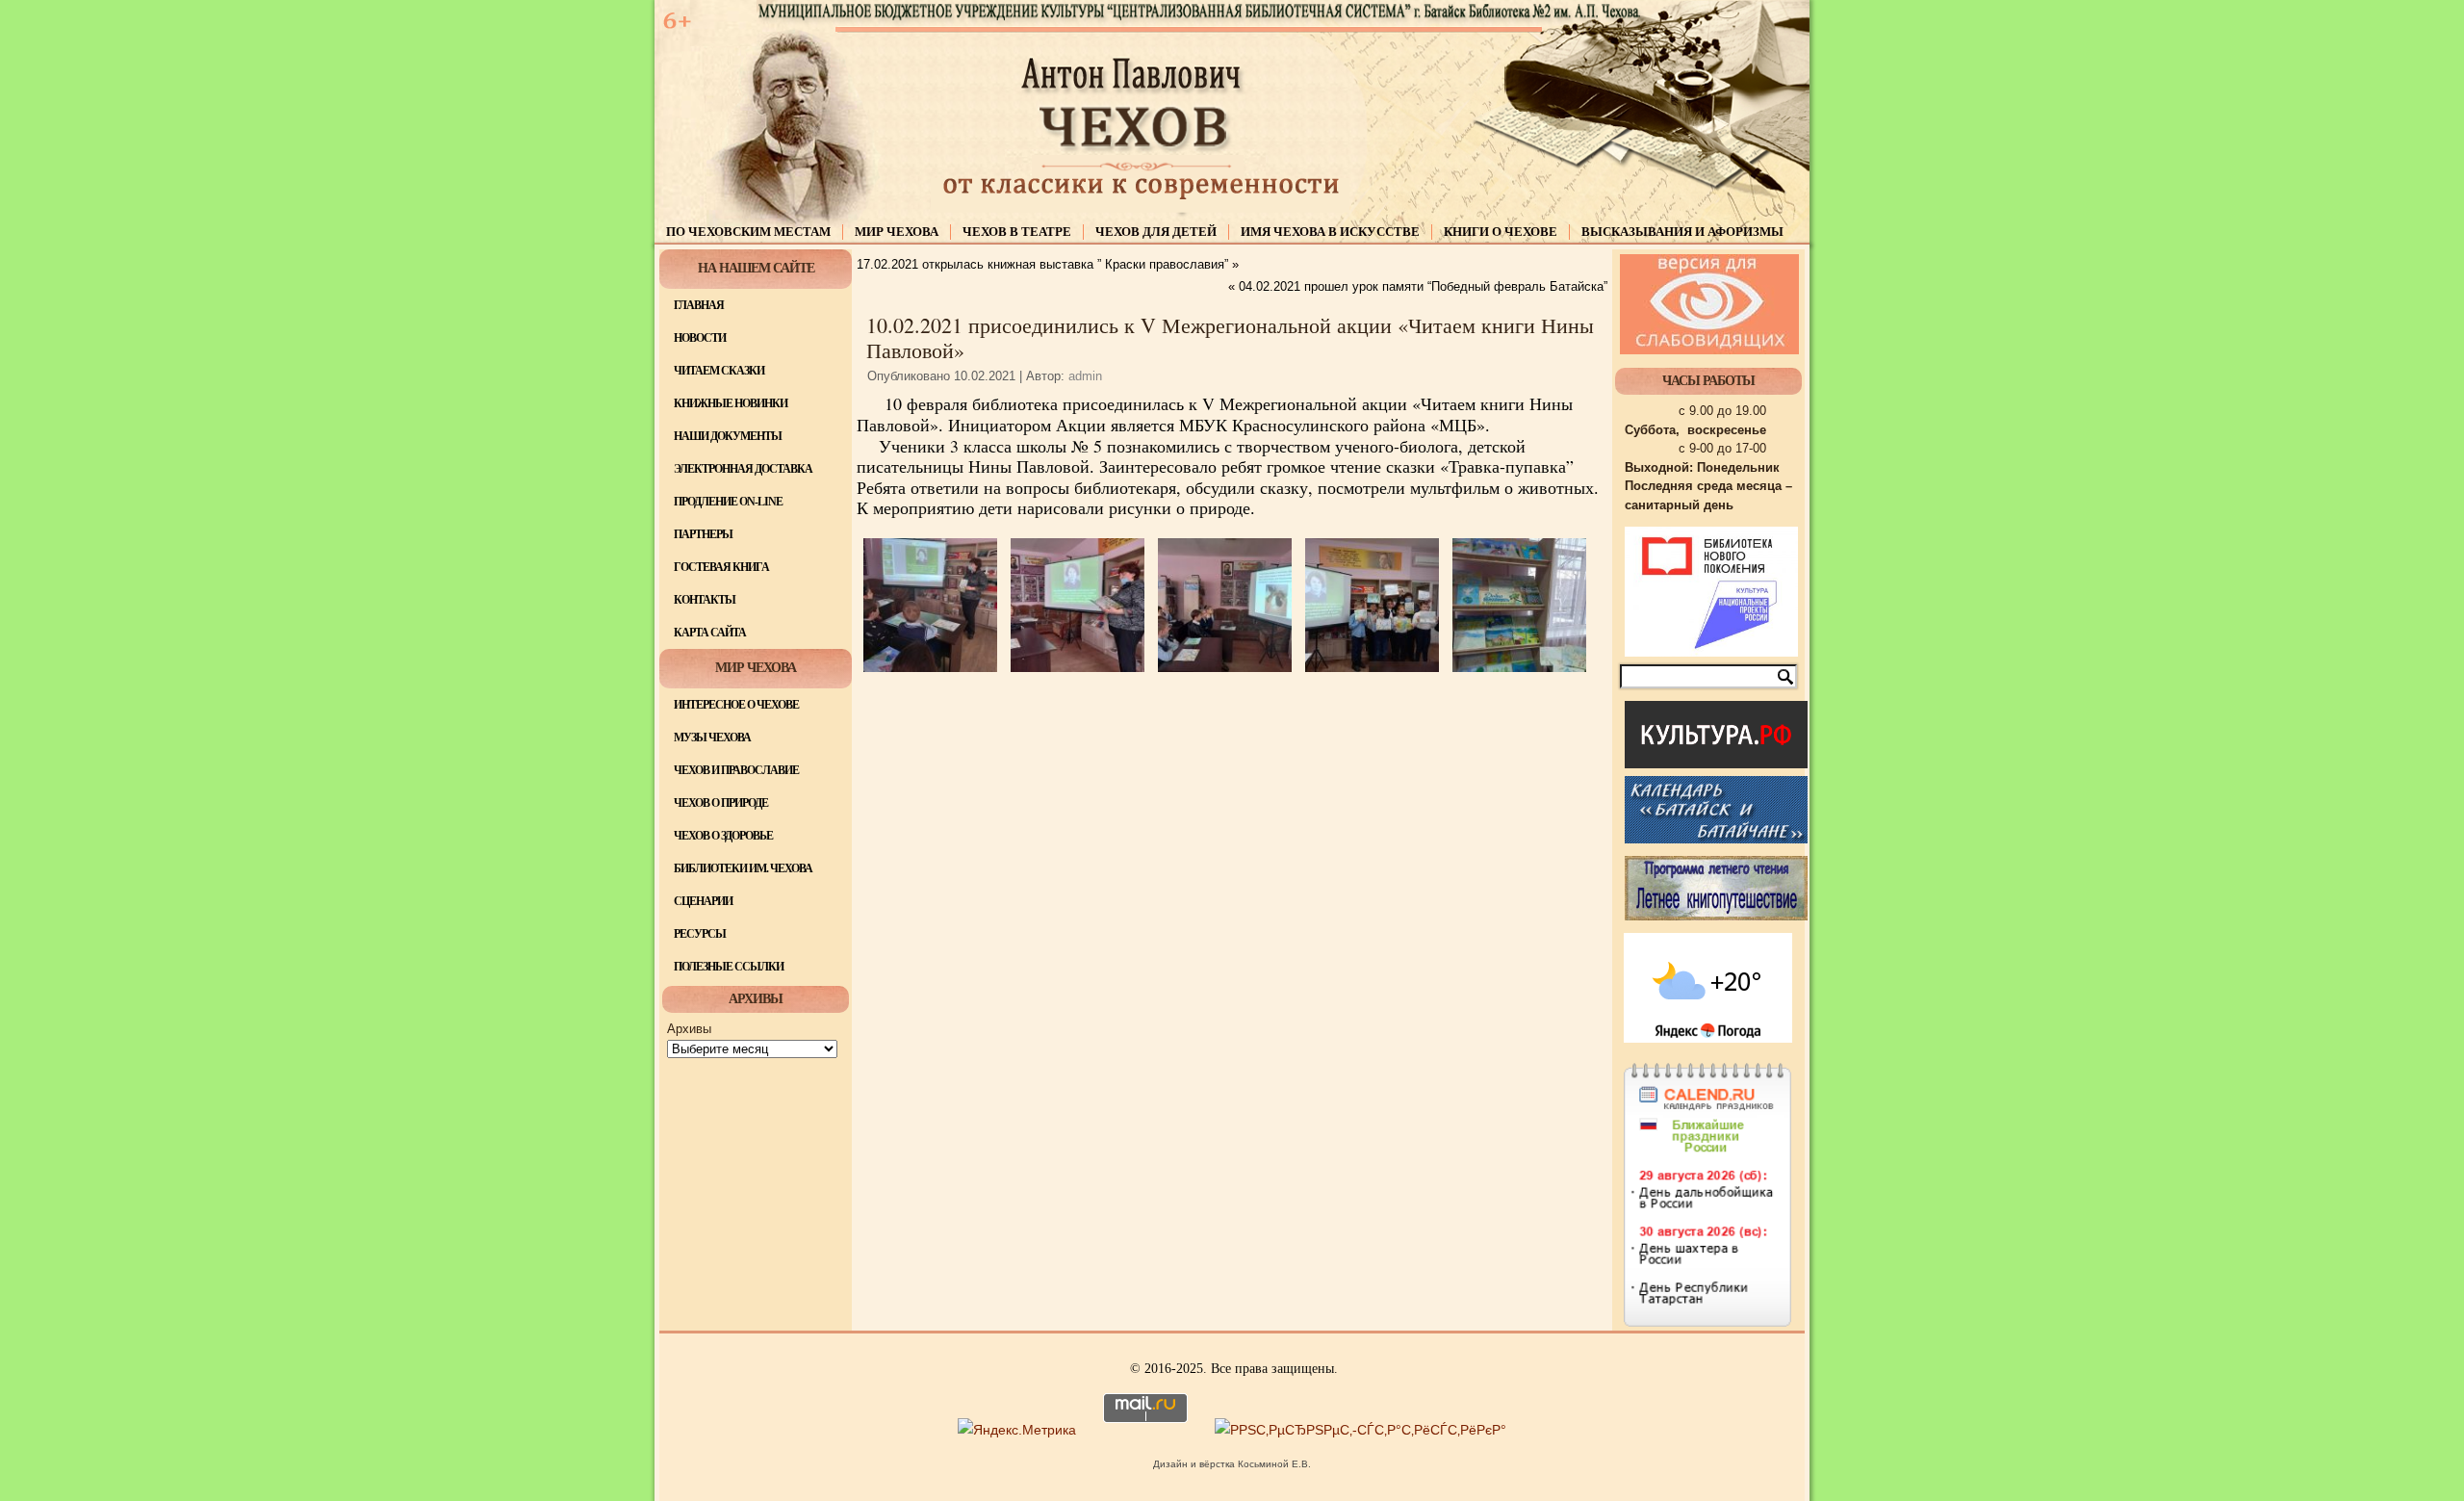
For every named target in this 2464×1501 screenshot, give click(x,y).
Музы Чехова (712, 738)
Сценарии (703, 901)
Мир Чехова (897, 232)
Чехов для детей (1156, 232)
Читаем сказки (719, 371)
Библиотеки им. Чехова (743, 868)
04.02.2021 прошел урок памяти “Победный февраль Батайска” (1423, 286)
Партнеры (703, 534)
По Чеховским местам (748, 232)
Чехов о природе (721, 803)
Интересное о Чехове (736, 705)
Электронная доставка (743, 469)
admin (1085, 376)
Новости (700, 338)
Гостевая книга (721, 567)
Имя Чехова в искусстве (1330, 232)
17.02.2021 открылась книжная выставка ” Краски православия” (1042, 264)
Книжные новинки (731, 403)
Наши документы (728, 436)
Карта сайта (710, 633)
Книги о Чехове (1501, 232)
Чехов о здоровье (723, 836)
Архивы (689, 1029)
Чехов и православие (736, 770)
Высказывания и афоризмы (1682, 232)
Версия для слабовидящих (1709, 304)
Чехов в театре (1017, 232)
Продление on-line (728, 502)
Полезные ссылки (729, 967)
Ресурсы (700, 934)
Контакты (705, 600)
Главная (699, 305)
